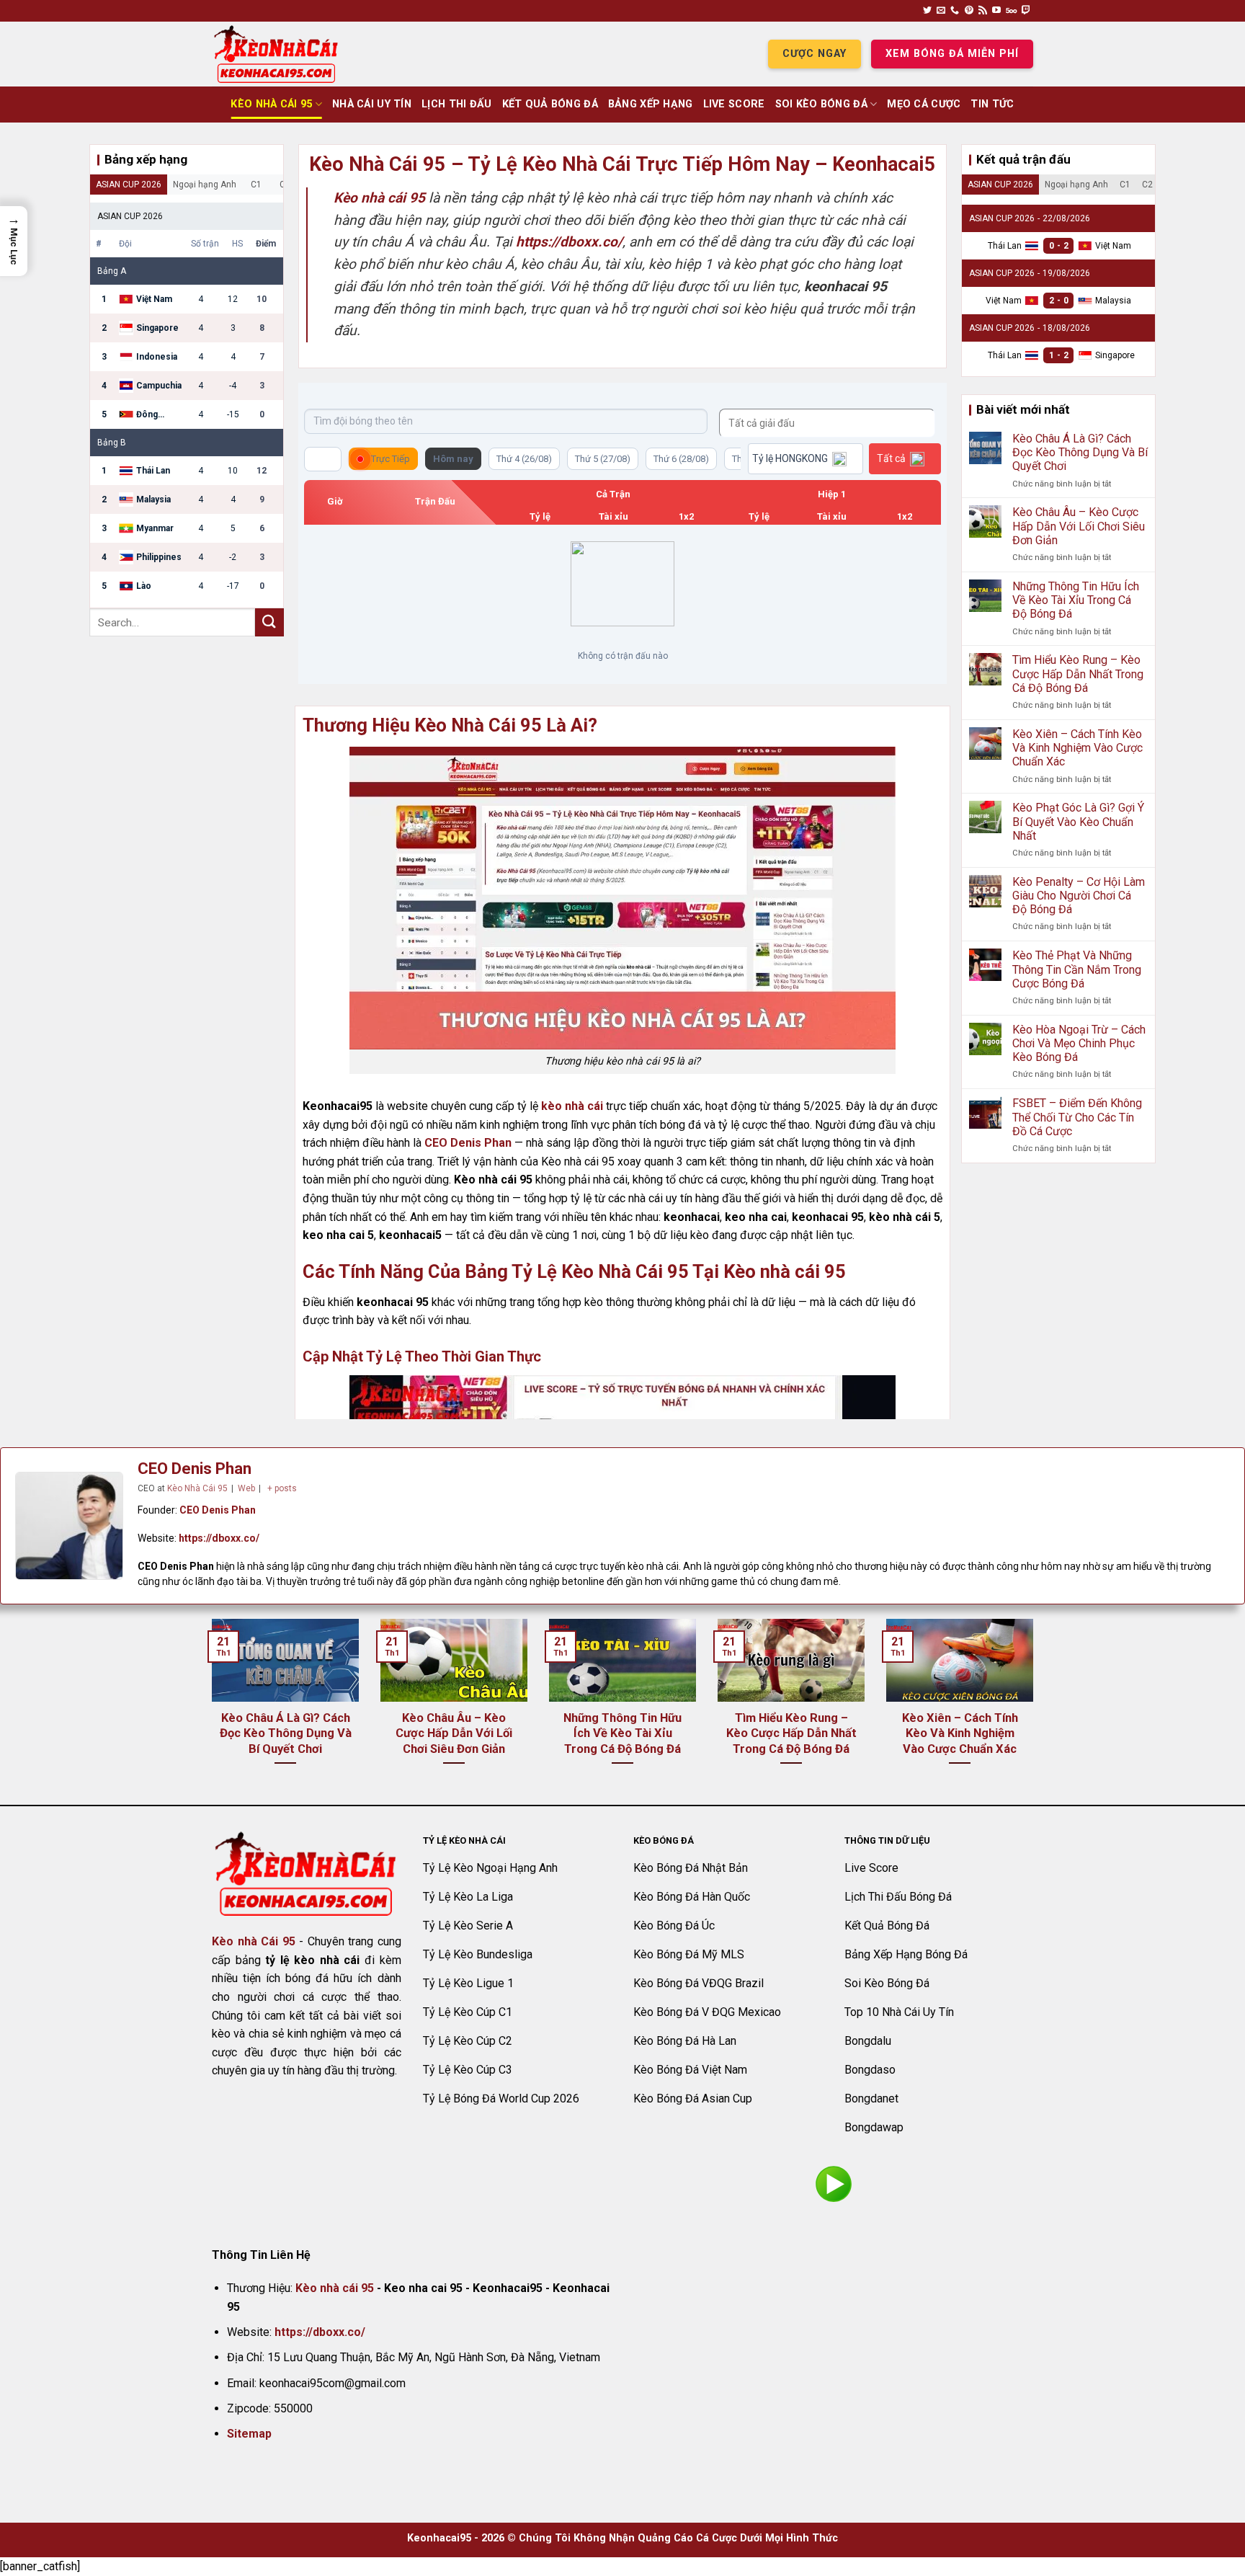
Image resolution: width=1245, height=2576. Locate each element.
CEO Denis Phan (468, 1143)
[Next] (1036, 1710)
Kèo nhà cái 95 (335, 2288)
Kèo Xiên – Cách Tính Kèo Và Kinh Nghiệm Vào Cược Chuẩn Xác (1077, 748)
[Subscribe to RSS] (983, 11)
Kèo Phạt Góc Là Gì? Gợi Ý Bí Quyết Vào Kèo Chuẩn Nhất (1078, 821)
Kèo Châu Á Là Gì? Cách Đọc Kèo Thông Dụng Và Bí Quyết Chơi (1080, 452)
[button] (14, 241)
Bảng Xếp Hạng (651, 104)
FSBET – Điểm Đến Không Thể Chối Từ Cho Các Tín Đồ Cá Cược (1077, 1117)
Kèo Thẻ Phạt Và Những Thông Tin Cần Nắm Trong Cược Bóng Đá (1077, 969)
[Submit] (269, 622)
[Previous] (209, 1710)
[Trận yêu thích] (323, 459)
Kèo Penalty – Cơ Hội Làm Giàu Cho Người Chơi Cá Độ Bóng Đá (1079, 896)
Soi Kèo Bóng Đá (821, 104)
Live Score (734, 104)
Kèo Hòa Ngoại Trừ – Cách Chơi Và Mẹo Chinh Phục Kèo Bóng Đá (1079, 1043)
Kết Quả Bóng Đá (550, 104)
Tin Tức (992, 104)
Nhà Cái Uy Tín (372, 104)
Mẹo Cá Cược (924, 104)
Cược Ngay (815, 54)
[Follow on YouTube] (996, 11)
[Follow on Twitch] (1026, 11)
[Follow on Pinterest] (969, 11)
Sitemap (249, 2434)
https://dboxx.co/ (219, 1538)
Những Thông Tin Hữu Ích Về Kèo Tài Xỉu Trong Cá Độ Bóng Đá (1076, 600)
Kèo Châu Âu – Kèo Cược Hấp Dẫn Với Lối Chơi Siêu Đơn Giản (1079, 526)
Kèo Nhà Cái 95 (271, 104)
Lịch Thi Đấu (456, 104)
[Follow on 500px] (1011, 11)
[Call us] (955, 11)
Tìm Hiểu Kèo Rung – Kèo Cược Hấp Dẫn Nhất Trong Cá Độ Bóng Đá (1078, 674)
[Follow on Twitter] (927, 11)
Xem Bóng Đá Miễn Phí (952, 54)
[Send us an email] (941, 11)
